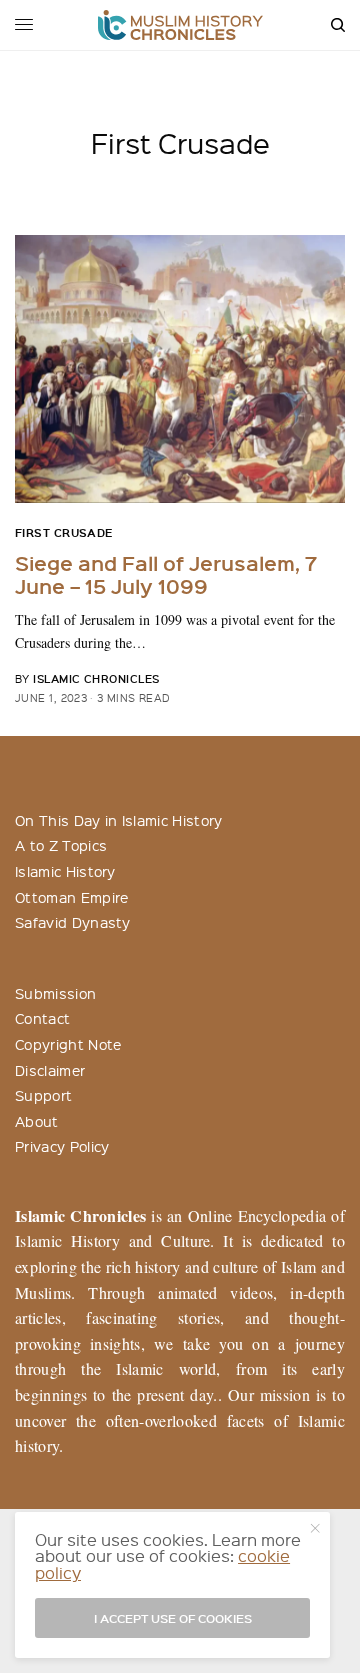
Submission (55, 993)
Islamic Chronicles (96, 678)
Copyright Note (68, 1044)
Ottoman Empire (71, 897)
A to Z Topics (61, 845)
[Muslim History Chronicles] (180, 25)
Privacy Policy (62, 1146)
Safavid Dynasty (73, 922)
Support (43, 1095)
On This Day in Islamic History (119, 820)
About (37, 1121)
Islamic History (65, 871)
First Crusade (64, 532)
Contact (42, 1018)
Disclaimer (50, 1070)
